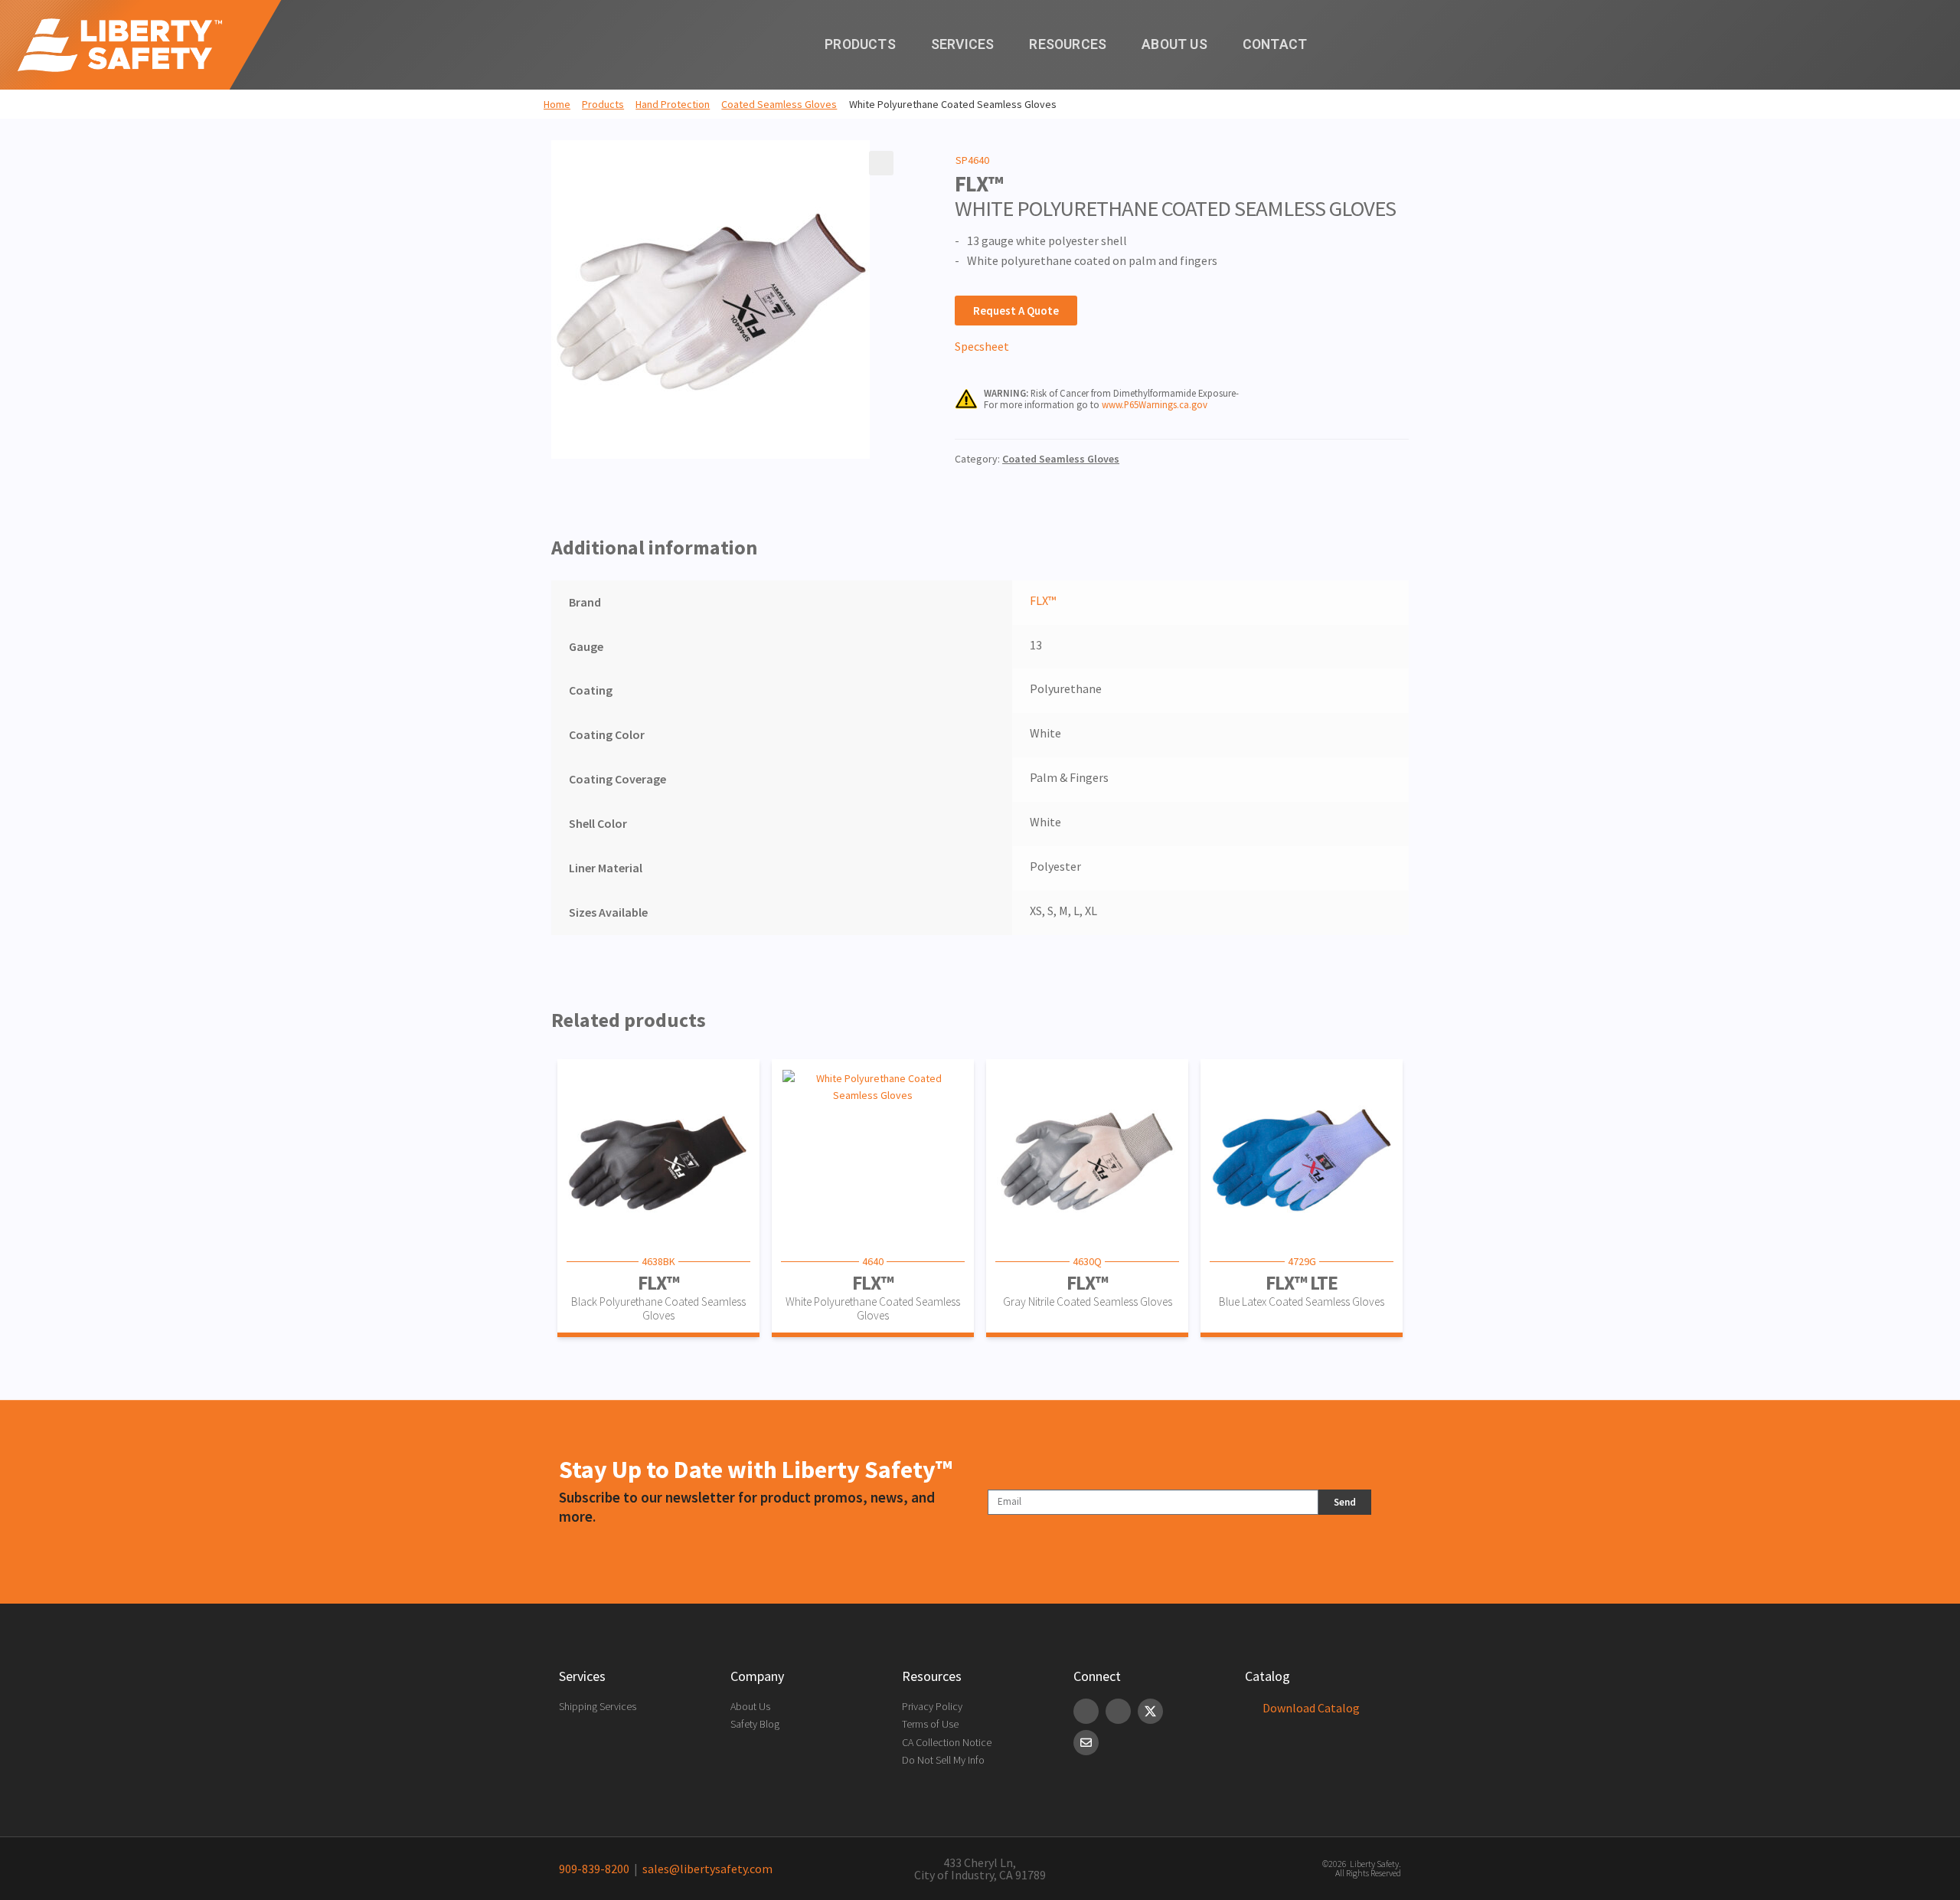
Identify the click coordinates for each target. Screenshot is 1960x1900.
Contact (1275, 44)
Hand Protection (673, 104)
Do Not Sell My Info (943, 1760)
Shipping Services (598, 1706)
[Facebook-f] (1118, 1711)
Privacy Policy (932, 1706)
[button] (881, 163)
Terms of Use (930, 1724)
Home (557, 104)
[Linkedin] (1086, 1711)
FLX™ (1043, 600)
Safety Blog (755, 1724)
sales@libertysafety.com (705, 1869)
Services (963, 44)
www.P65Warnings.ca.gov (1155, 404)
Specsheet (982, 346)
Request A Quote (1016, 311)
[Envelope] (1086, 1743)
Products (860, 44)
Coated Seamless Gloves (779, 104)
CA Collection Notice (947, 1742)
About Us (1174, 44)
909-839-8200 (594, 1869)
